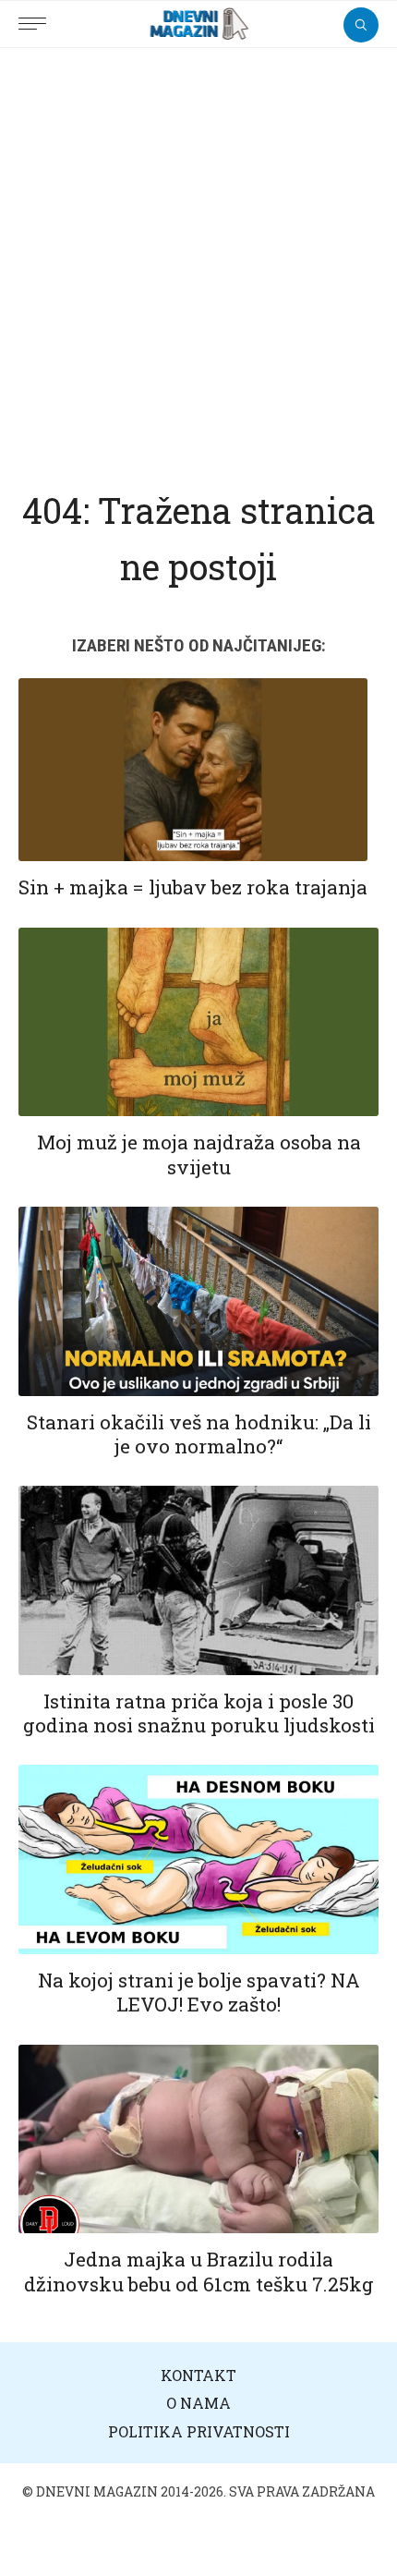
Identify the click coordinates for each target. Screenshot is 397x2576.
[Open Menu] (37, 14)
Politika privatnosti (199, 2431)
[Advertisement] (198, 256)
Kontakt (198, 2375)
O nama (198, 2403)
